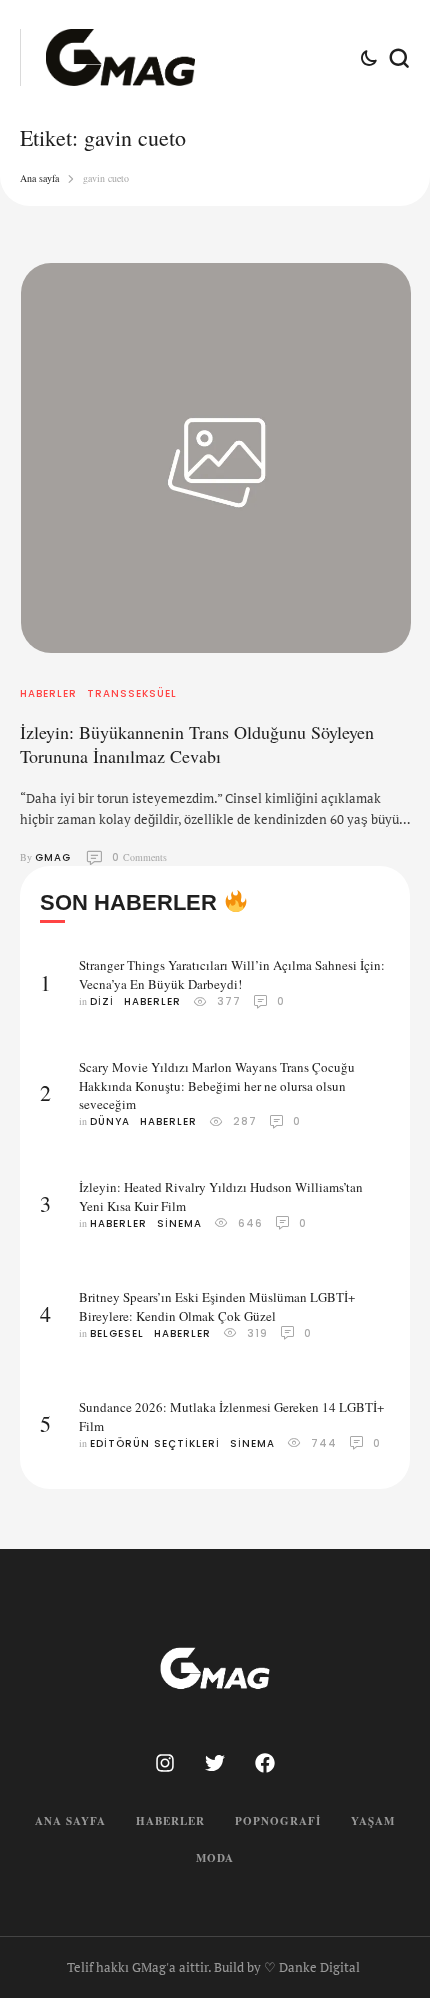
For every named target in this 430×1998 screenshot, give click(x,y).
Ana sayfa (39, 178)
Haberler (170, 1821)
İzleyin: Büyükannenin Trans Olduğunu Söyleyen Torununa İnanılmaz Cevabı (197, 743)
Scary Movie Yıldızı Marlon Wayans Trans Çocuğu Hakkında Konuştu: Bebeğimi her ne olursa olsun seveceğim (217, 1086)
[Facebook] (265, 1763)
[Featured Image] (216, 458)
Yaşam (373, 1821)
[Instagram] (165, 1763)
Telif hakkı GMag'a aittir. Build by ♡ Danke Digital (213, 1967)
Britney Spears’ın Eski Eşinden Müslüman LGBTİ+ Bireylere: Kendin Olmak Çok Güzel (217, 1306)
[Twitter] (215, 1763)
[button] (377, 1915)
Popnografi (278, 1821)
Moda (215, 1858)
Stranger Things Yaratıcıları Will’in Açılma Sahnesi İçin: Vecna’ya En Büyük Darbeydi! (232, 974)
